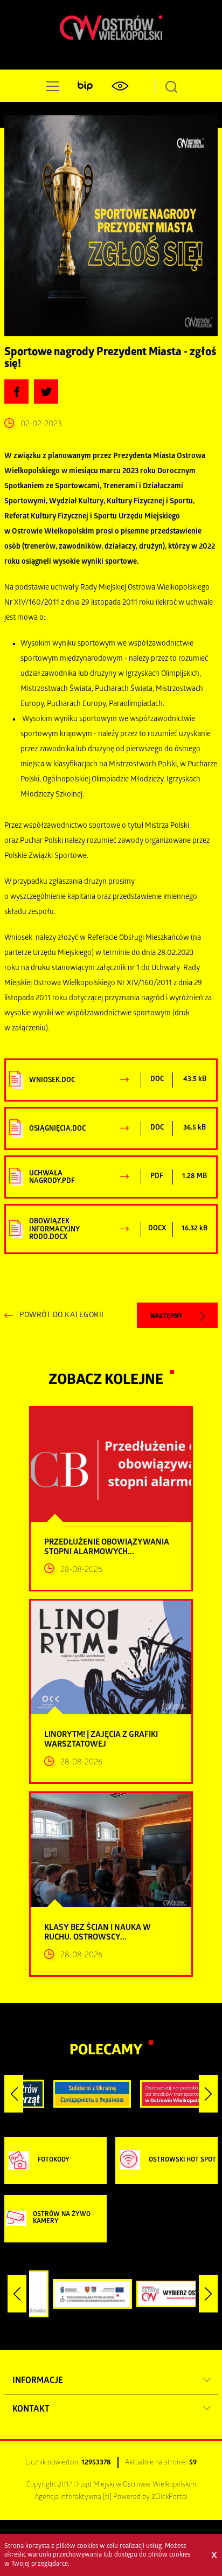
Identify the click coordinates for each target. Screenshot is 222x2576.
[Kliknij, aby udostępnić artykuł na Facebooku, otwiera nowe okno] (16, 392)
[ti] (107, 2498)
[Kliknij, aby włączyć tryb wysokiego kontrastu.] (120, 86)
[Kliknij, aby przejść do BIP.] (85, 86)
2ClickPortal (169, 2498)
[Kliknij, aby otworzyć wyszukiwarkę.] (171, 86)
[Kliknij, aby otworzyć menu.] (51, 86)
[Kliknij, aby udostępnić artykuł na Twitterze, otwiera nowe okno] (46, 392)
